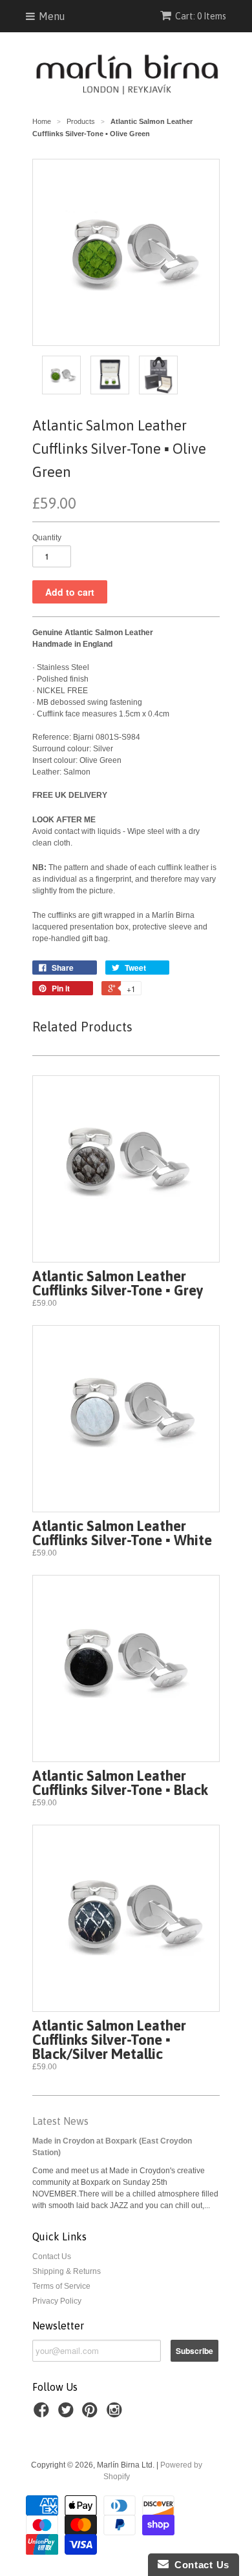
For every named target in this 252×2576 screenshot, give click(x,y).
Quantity (47, 538)
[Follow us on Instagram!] (116, 2414)
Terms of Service (61, 2286)
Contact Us (52, 2257)
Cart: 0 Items (201, 16)
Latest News (60, 2121)
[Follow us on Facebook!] (43, 2414)
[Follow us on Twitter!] (68, 2414)
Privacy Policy (57, 2301)
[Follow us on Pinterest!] (92, 2414)
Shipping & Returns (67, 2271)
